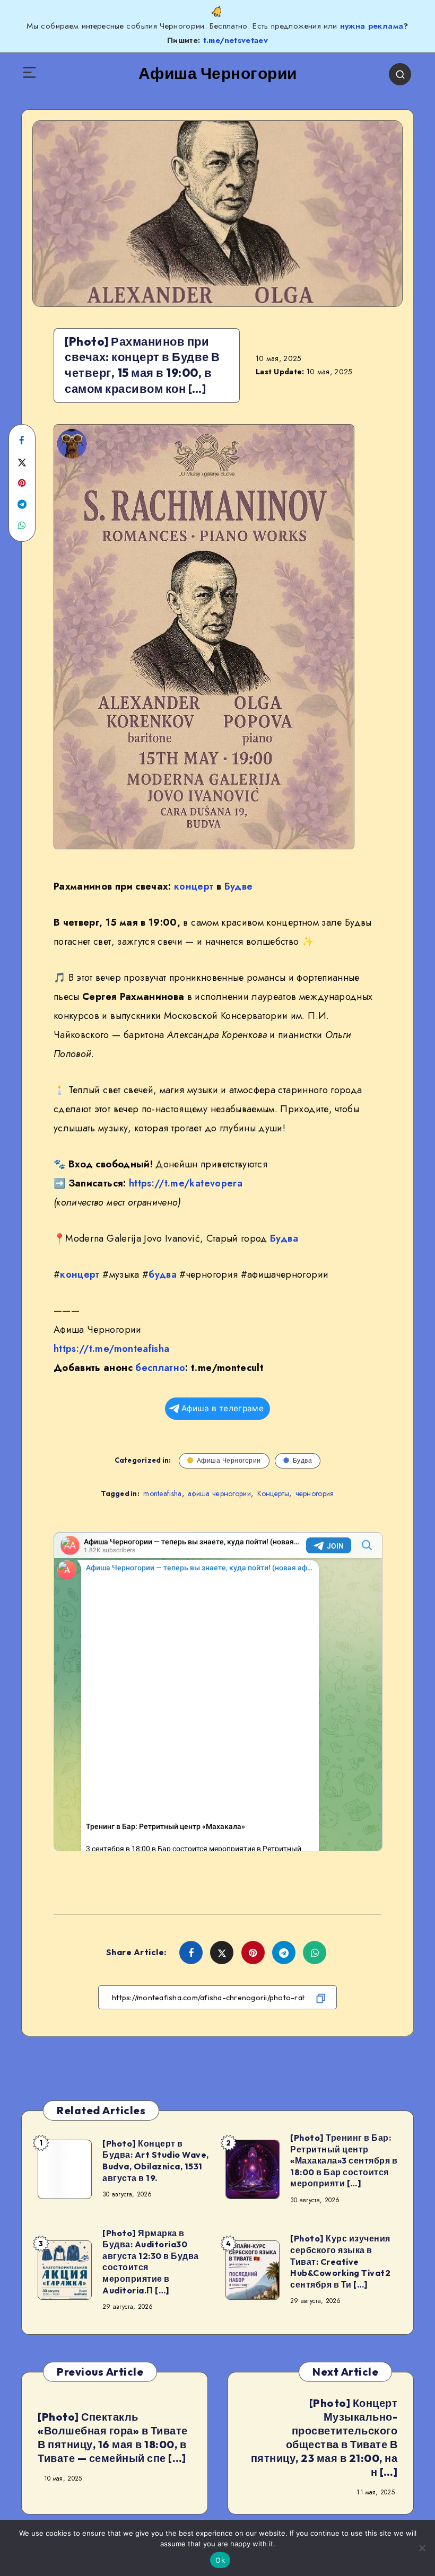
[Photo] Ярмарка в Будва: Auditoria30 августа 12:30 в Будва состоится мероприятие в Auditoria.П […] (151, 2262)
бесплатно (160, 1368)
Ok (220, 2560)
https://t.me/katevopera (186, 1183)
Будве (239, 886)
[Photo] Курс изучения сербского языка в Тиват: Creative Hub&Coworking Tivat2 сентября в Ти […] (340, 2261)
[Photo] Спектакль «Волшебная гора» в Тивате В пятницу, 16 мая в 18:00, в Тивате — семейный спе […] (113, 2437)
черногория (315, 1493)
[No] (422, 2548)
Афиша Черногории (229, 1460)
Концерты (273, 1493)
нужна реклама (372, 26)
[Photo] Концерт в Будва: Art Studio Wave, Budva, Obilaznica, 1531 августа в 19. (156, 2161)
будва (163, 1274)
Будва (284, 1238)
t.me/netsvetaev (236, 40)
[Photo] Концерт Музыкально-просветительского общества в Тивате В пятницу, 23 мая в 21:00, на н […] (324, 2437)
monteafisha (162, 1493)
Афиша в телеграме (223, 1408)
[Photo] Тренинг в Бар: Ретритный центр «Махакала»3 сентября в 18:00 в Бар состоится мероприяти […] (344, 2160)
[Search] (400, 74)
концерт (194, 886)
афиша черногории (219, 1493)
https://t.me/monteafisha (111, 1349)
